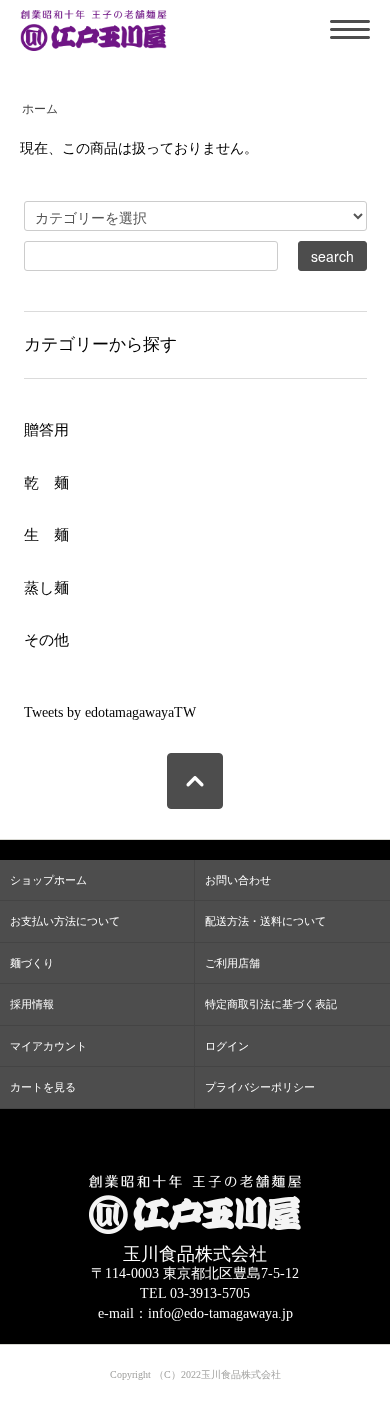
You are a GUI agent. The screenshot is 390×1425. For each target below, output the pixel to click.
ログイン (227, 1046)
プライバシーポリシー (260, 1087)
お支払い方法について (65, 921)
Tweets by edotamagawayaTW (110, 712)
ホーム (40, 109)
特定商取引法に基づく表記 (271, 1004)
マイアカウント (48, 1046)
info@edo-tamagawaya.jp (220, 1313)
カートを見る (43, 1087)
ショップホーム (48, 880)
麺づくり (32, 963)
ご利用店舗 (232, 963)
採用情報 (32, 1004)
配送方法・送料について (265, 921)
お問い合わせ (238, 880)
